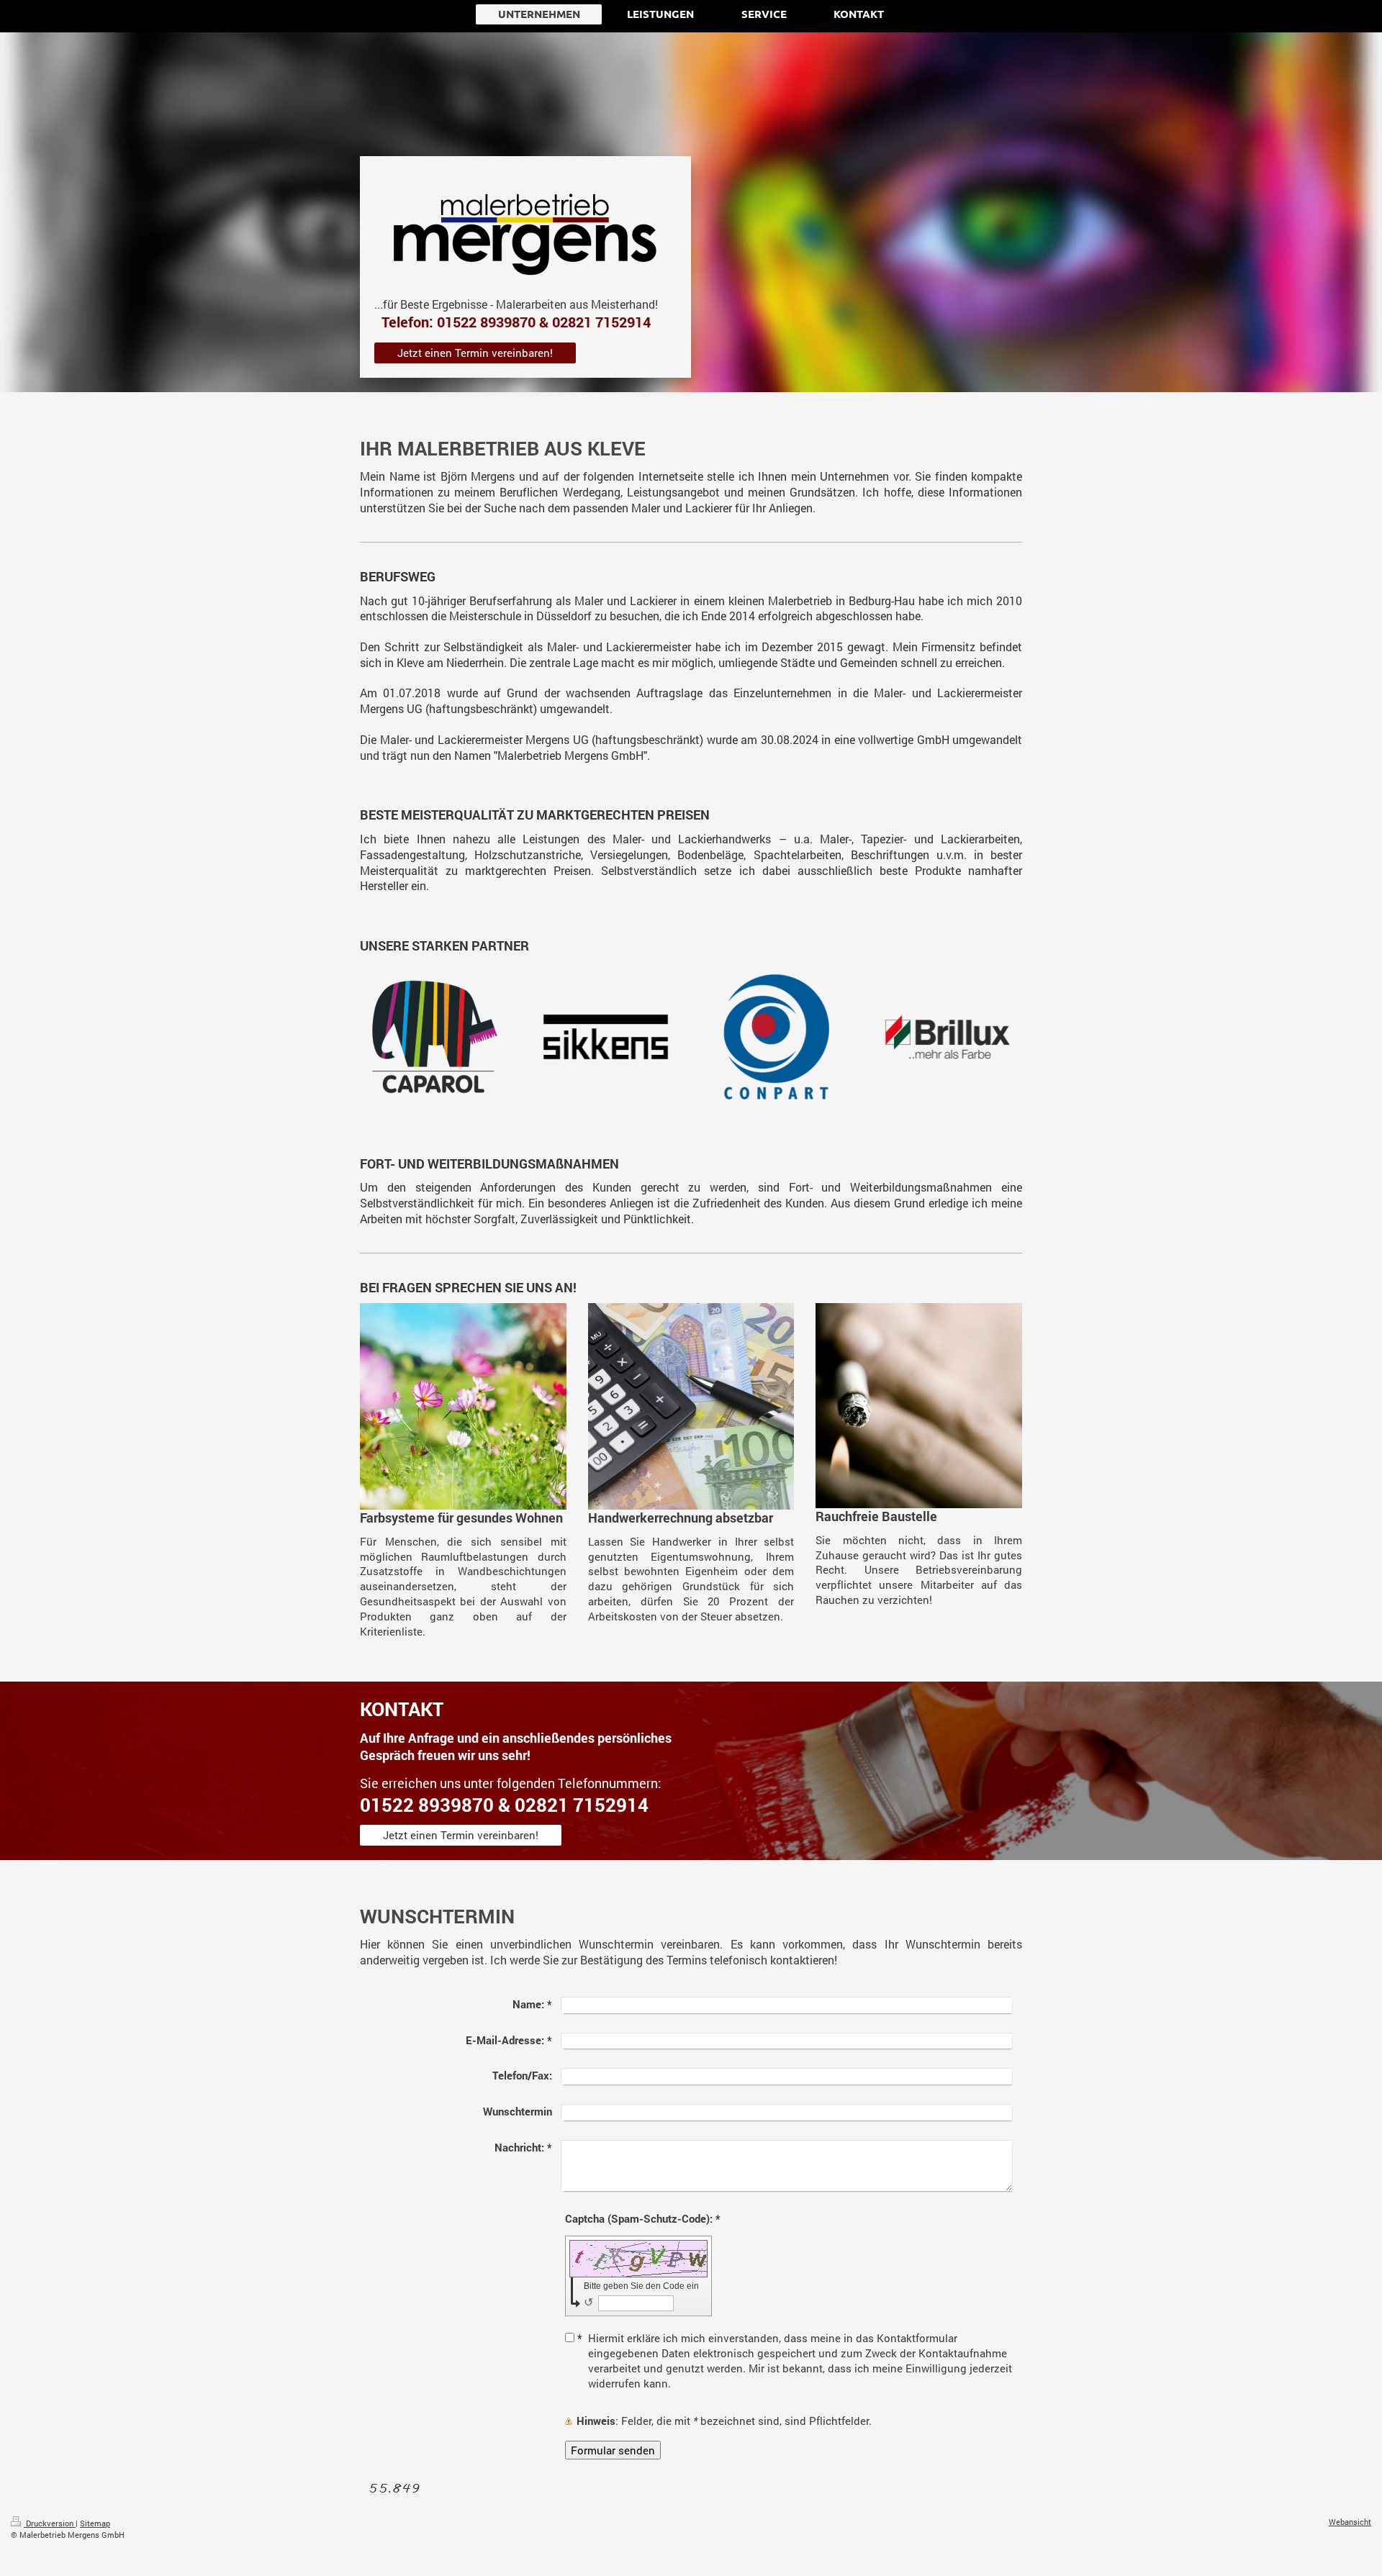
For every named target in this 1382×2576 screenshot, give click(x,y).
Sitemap (95, 2523)
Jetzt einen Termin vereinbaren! (475, 353)
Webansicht (1350, 2522)
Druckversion (50, 2523)
